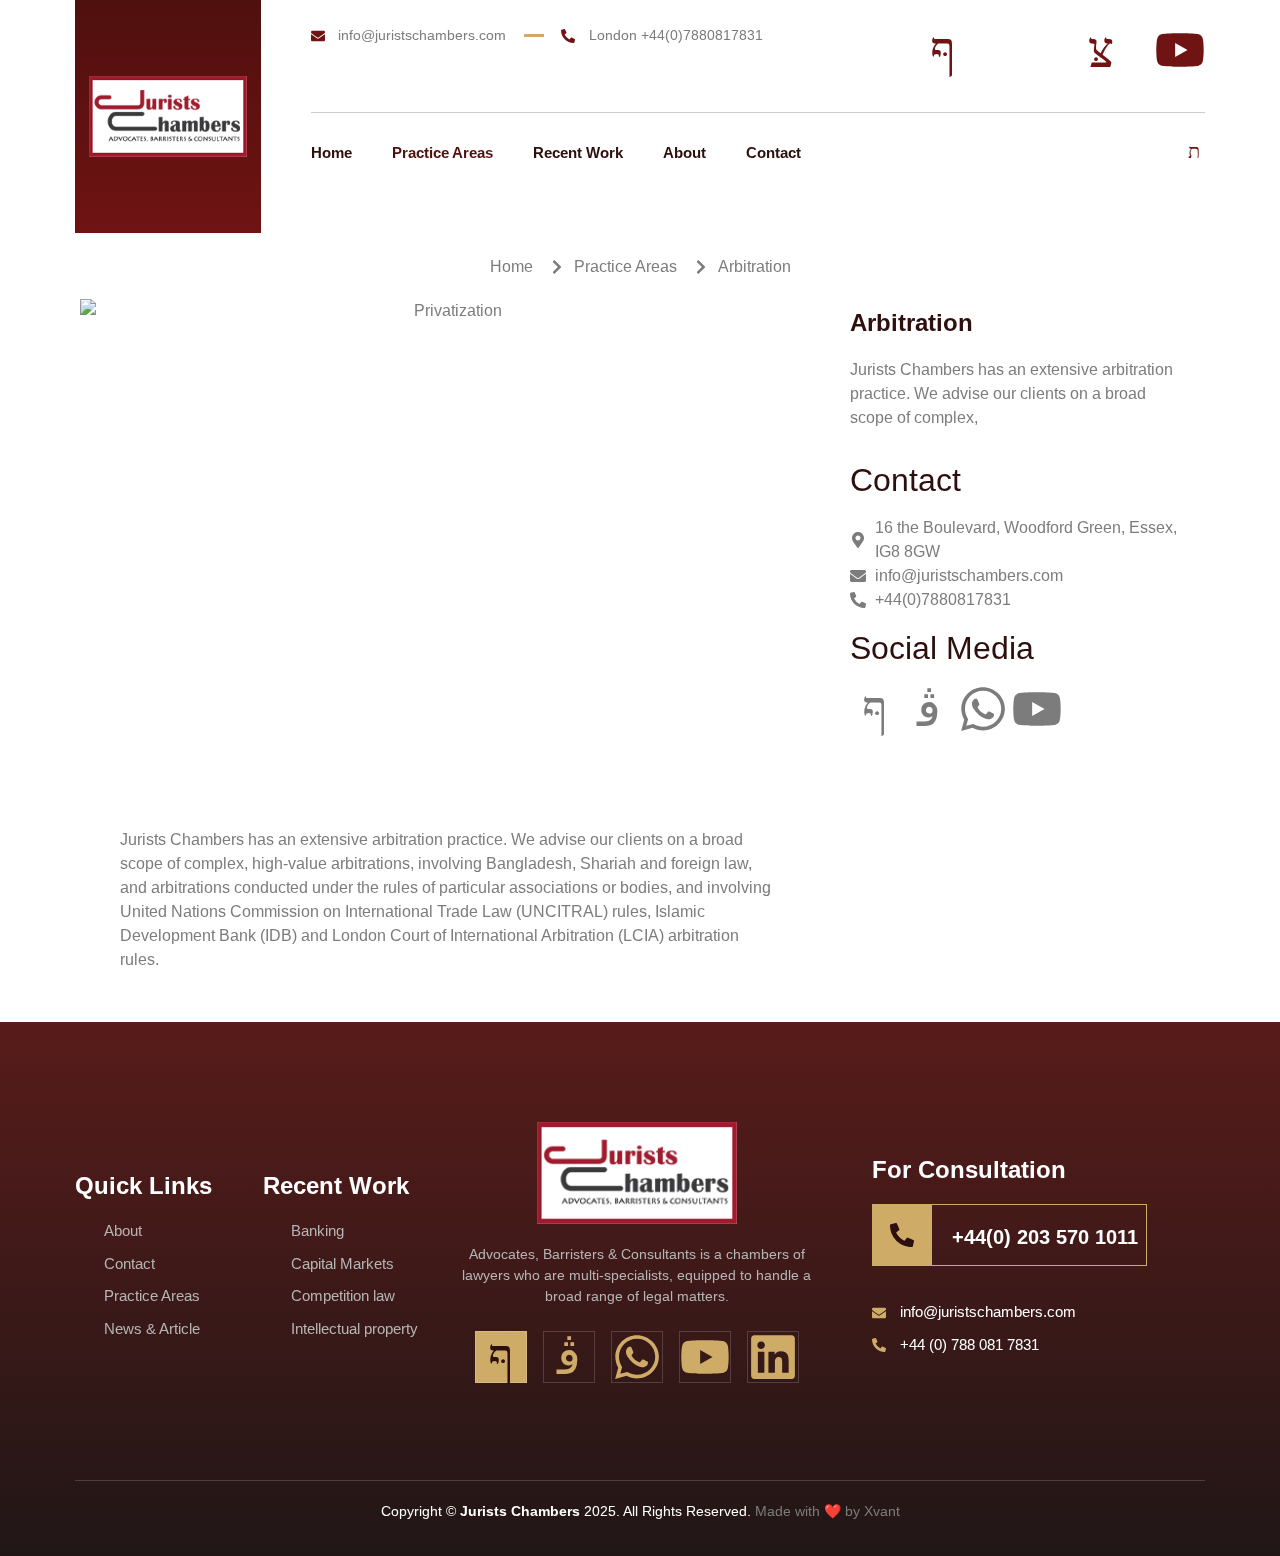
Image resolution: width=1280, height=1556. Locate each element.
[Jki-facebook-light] (875, 709)
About (684, 152)
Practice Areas (442, 152)
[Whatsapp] (983, 709)
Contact (773, 152)
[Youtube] (1037, 709)
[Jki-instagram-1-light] (929, 709)
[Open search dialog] (1195, 153)
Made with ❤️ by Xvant (827, 1511)
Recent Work (578, 152)
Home (331, 152)
